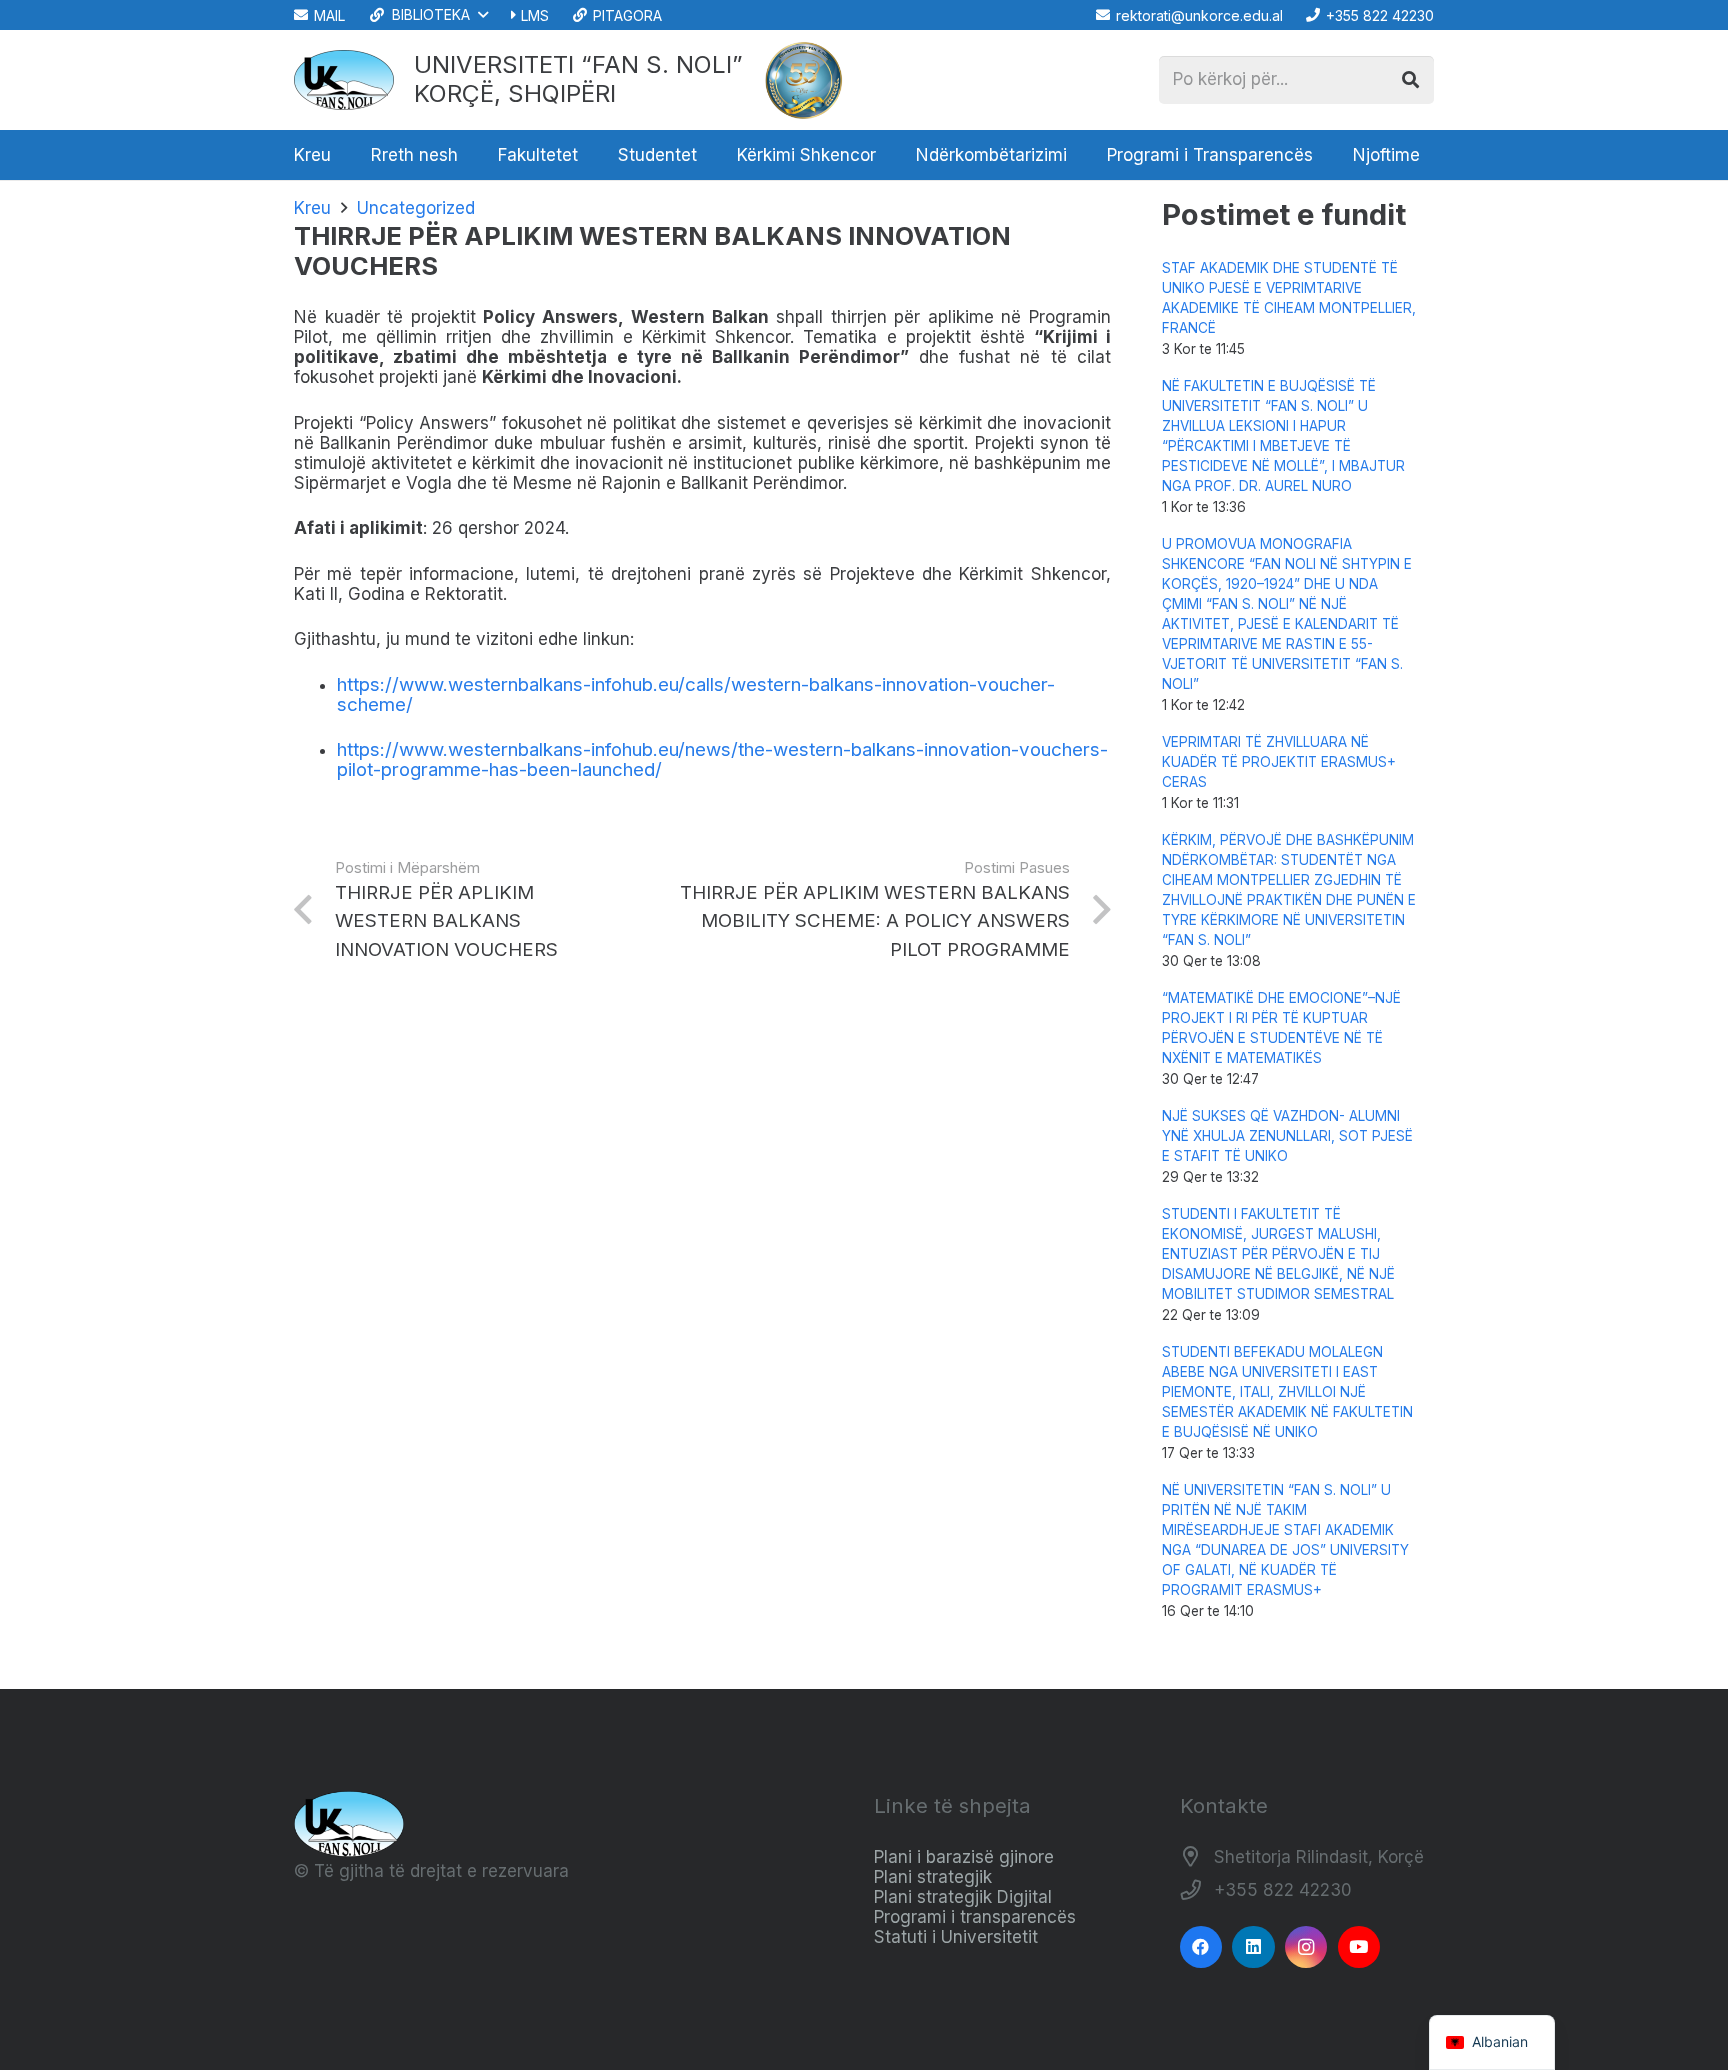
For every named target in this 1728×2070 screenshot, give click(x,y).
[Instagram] (1306, 1947)
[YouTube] (1359, 1947)
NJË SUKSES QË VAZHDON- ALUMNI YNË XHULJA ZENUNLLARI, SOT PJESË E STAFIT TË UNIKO (1287, 1136)
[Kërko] (1410, 80)
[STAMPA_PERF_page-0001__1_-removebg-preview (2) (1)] (804, 80)
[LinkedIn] (1253, 1947)
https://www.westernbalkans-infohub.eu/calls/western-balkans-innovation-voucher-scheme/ (696, 694)
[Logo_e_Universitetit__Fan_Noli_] (344, 80)
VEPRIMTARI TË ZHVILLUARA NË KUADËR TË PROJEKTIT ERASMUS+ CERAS (1279, 762)
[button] (427, 15)
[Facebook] (1201, 1947)
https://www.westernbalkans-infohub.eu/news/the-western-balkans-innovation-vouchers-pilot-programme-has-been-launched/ (722, 759)
